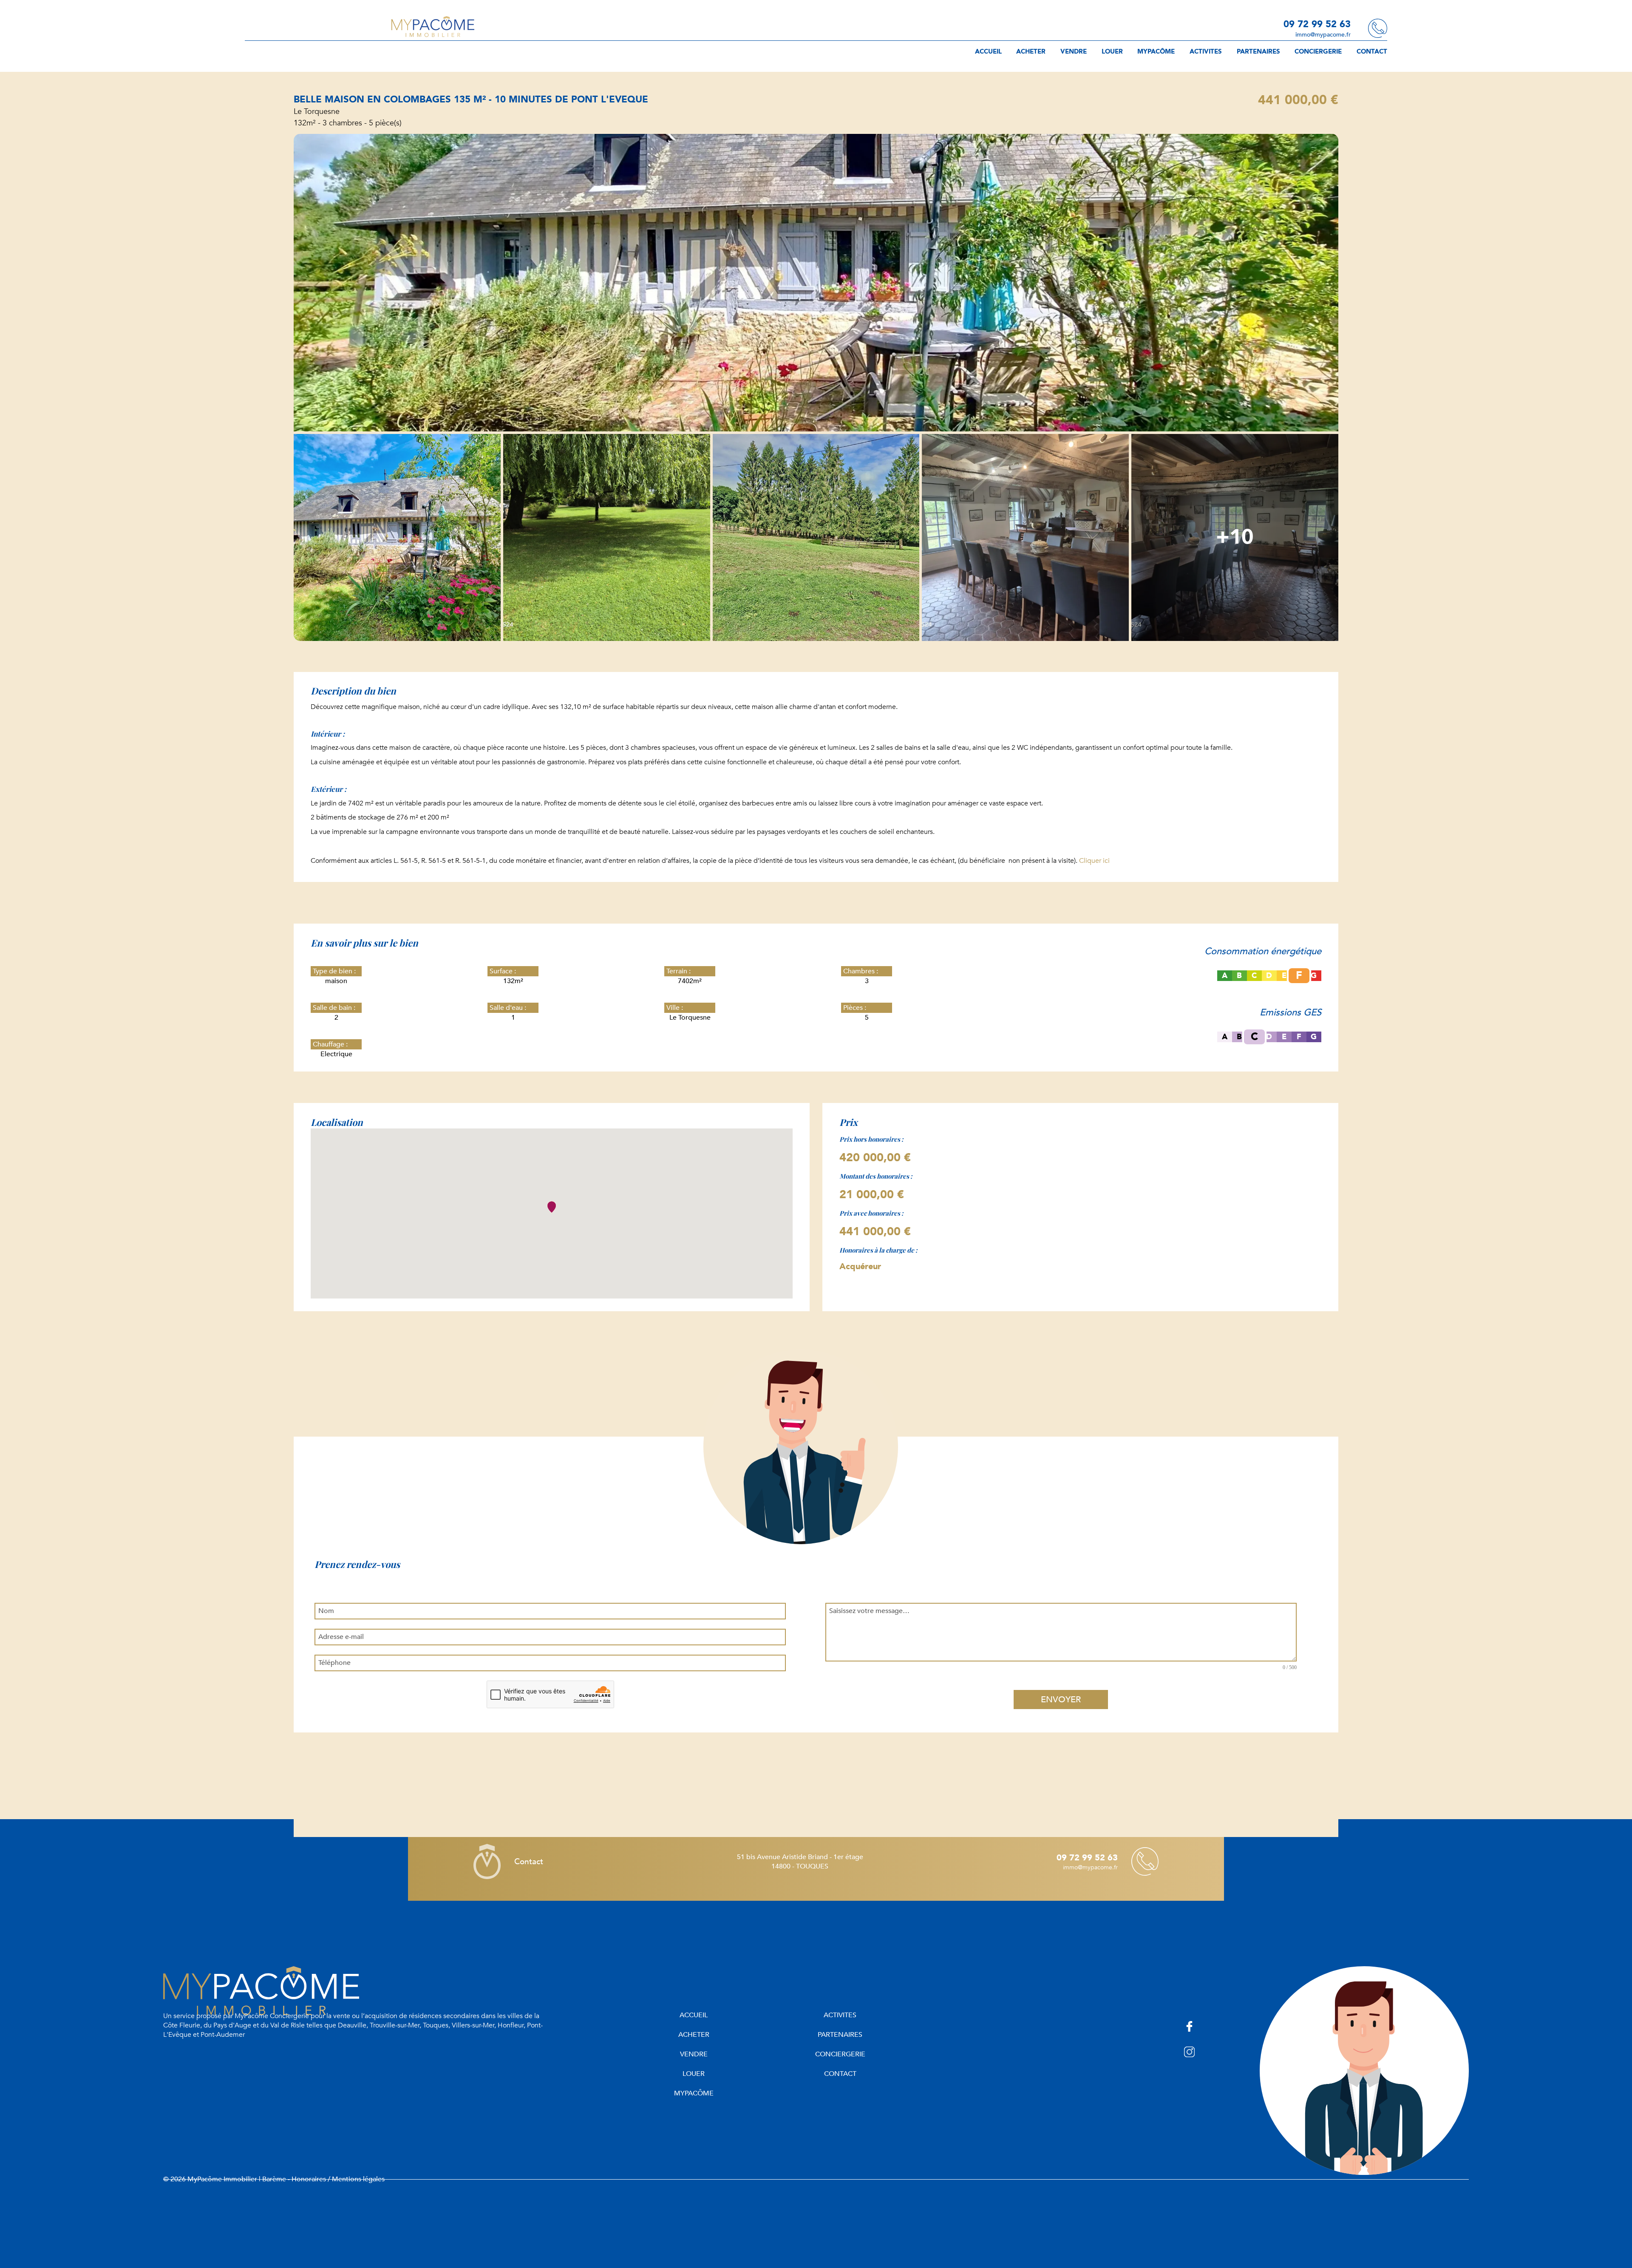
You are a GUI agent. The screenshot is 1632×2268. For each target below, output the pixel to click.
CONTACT (1372, 51)
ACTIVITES (1206, 51)
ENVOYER (1061, 1700)
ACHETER (1031, 51)
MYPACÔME (1156, 51)
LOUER (1112, 51)
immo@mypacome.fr (1323, 35)
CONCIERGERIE (1318, 51)
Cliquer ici (1094, 861)
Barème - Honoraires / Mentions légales (323, 2179)
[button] (552, 1207)
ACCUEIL (988, 51)
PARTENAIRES (1258, 51)
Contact (529, 1862)
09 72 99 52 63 (1317, 24)
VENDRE (1074, 51)
